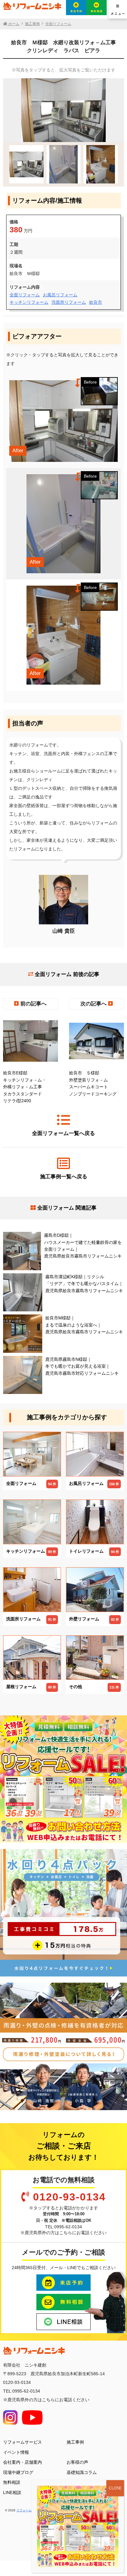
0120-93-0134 (69, 2197)
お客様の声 (77, 2462)
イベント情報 (16, 2452)
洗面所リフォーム (69, 302)
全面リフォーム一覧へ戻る (63, 1133)
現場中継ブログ (18, 2472)
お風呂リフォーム (60, 295)
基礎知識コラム (82, 2472)
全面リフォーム (25, 295)
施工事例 (75, 2442)
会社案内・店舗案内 (23, 2462)
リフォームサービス (23, 2442)
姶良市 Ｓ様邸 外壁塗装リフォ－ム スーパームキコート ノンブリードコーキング (93, 1083)
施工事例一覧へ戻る (64, 1177)
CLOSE (115, 2488)
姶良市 (96, 302)
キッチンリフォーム (29, 302)
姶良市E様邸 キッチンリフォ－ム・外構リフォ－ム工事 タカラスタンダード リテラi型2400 (25, 1087)
